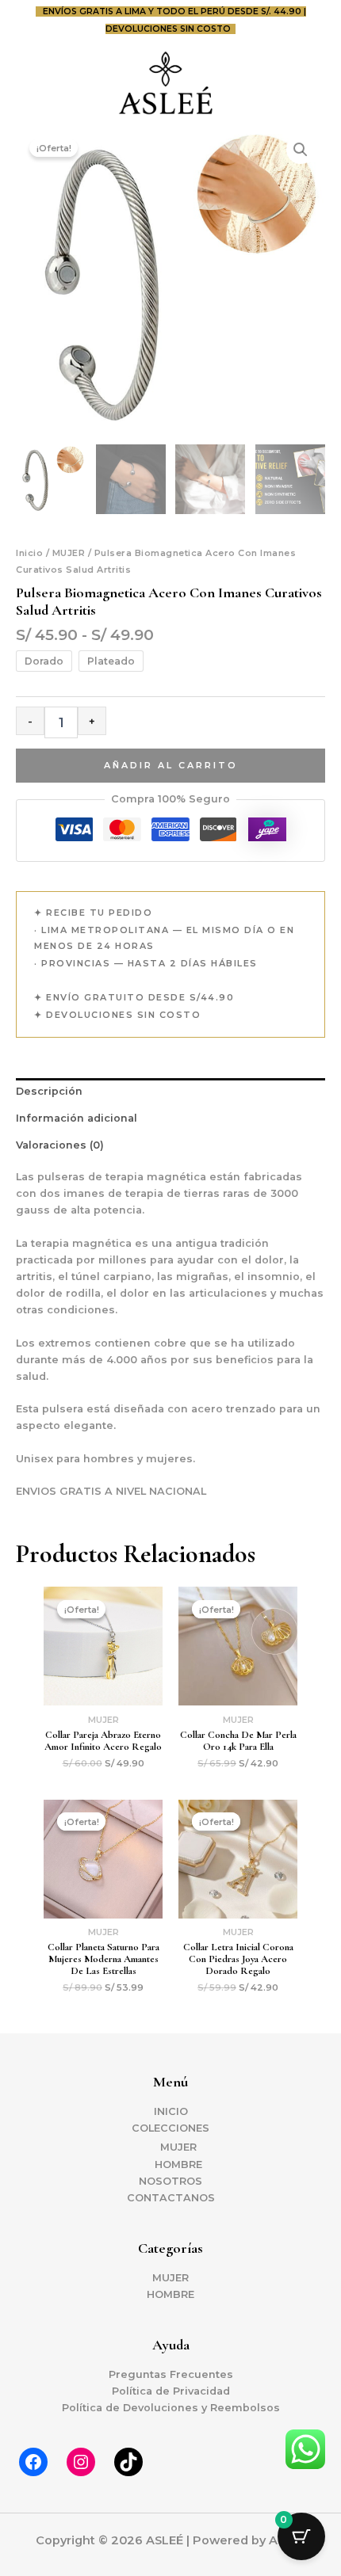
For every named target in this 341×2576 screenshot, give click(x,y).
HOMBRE (178, 2164)
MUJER (69, 553)
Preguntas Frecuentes (171, 2374)
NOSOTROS (170, 2181)
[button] (301, 150)
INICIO (171, 2111)
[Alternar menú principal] (309, 82)
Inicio (29, 553)
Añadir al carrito (171, 765)
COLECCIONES (170, 2128)
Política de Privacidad (171, 2391)
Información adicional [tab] (77, 1118)
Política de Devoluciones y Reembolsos (171, 2408)
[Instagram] (81, 2462)
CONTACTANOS (171, 2198)
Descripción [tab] (49, 1091)
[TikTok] (128, 2462)
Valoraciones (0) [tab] (60, 1145)
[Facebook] (33, 2462)
